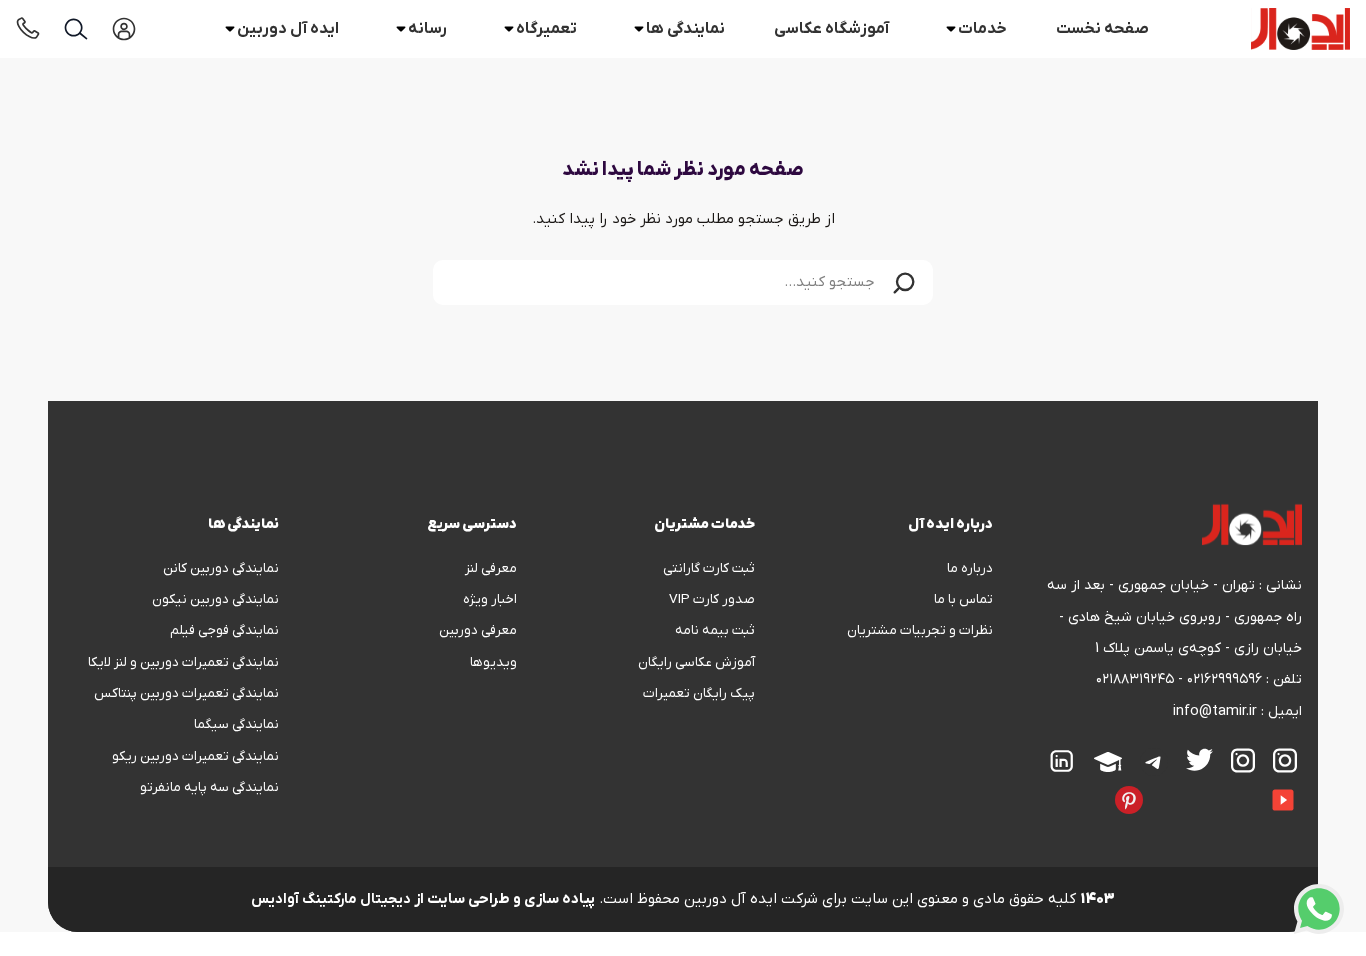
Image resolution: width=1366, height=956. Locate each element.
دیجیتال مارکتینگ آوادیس (331, 899)
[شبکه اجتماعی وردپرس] (1025, 786)
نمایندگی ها (685, 29)
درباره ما (970, 568)
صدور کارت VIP (712, 599)
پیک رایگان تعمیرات (699, 693)
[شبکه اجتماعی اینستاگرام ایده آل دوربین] (1285, 760)
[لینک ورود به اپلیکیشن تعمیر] (124, 29)
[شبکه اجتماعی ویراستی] (1161, 786)
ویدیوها (493, 662)
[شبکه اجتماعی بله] (1197, 786)
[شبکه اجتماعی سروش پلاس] (1215, 786)
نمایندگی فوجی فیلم (224, 630)
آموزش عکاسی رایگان (696, 662)
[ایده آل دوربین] (1300, 29)
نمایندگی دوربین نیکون (215, 599)
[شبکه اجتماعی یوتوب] (1283, 800)
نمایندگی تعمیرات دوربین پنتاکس (186, 693)
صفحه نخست (1102, 29)
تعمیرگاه (546, 29)
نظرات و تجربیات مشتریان (920, 630)
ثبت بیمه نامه (715, 630)
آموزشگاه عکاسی (831, 29)
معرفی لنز (491, 568)
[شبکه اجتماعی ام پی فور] (1043, 786)
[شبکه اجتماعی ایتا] (1233, 786)
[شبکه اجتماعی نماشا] (1061, 786)
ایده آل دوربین (288, 29)
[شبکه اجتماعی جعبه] (1079, 786)
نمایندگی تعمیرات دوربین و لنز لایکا (183, 662)
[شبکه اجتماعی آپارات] (1108, 762)
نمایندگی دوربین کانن (221, 568)
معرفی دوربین (478, 630)
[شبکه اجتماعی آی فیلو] (1097, 786)
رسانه (427, 29)
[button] (904, 282)
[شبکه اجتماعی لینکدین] (1062, 761)
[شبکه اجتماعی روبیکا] (1179, 786)
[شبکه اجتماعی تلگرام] (1154, 762)
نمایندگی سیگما (236, 724)
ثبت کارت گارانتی (709, 568)
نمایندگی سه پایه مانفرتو (209, 787)
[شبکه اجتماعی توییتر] (1199, 759)
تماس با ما (963, 599)
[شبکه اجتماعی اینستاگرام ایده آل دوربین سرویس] (1243, 760)
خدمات (982, 29)
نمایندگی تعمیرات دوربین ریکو (195, 756)
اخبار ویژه (490, 599)
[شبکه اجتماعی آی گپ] (1251, 786)
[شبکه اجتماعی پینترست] (1129, 800)
